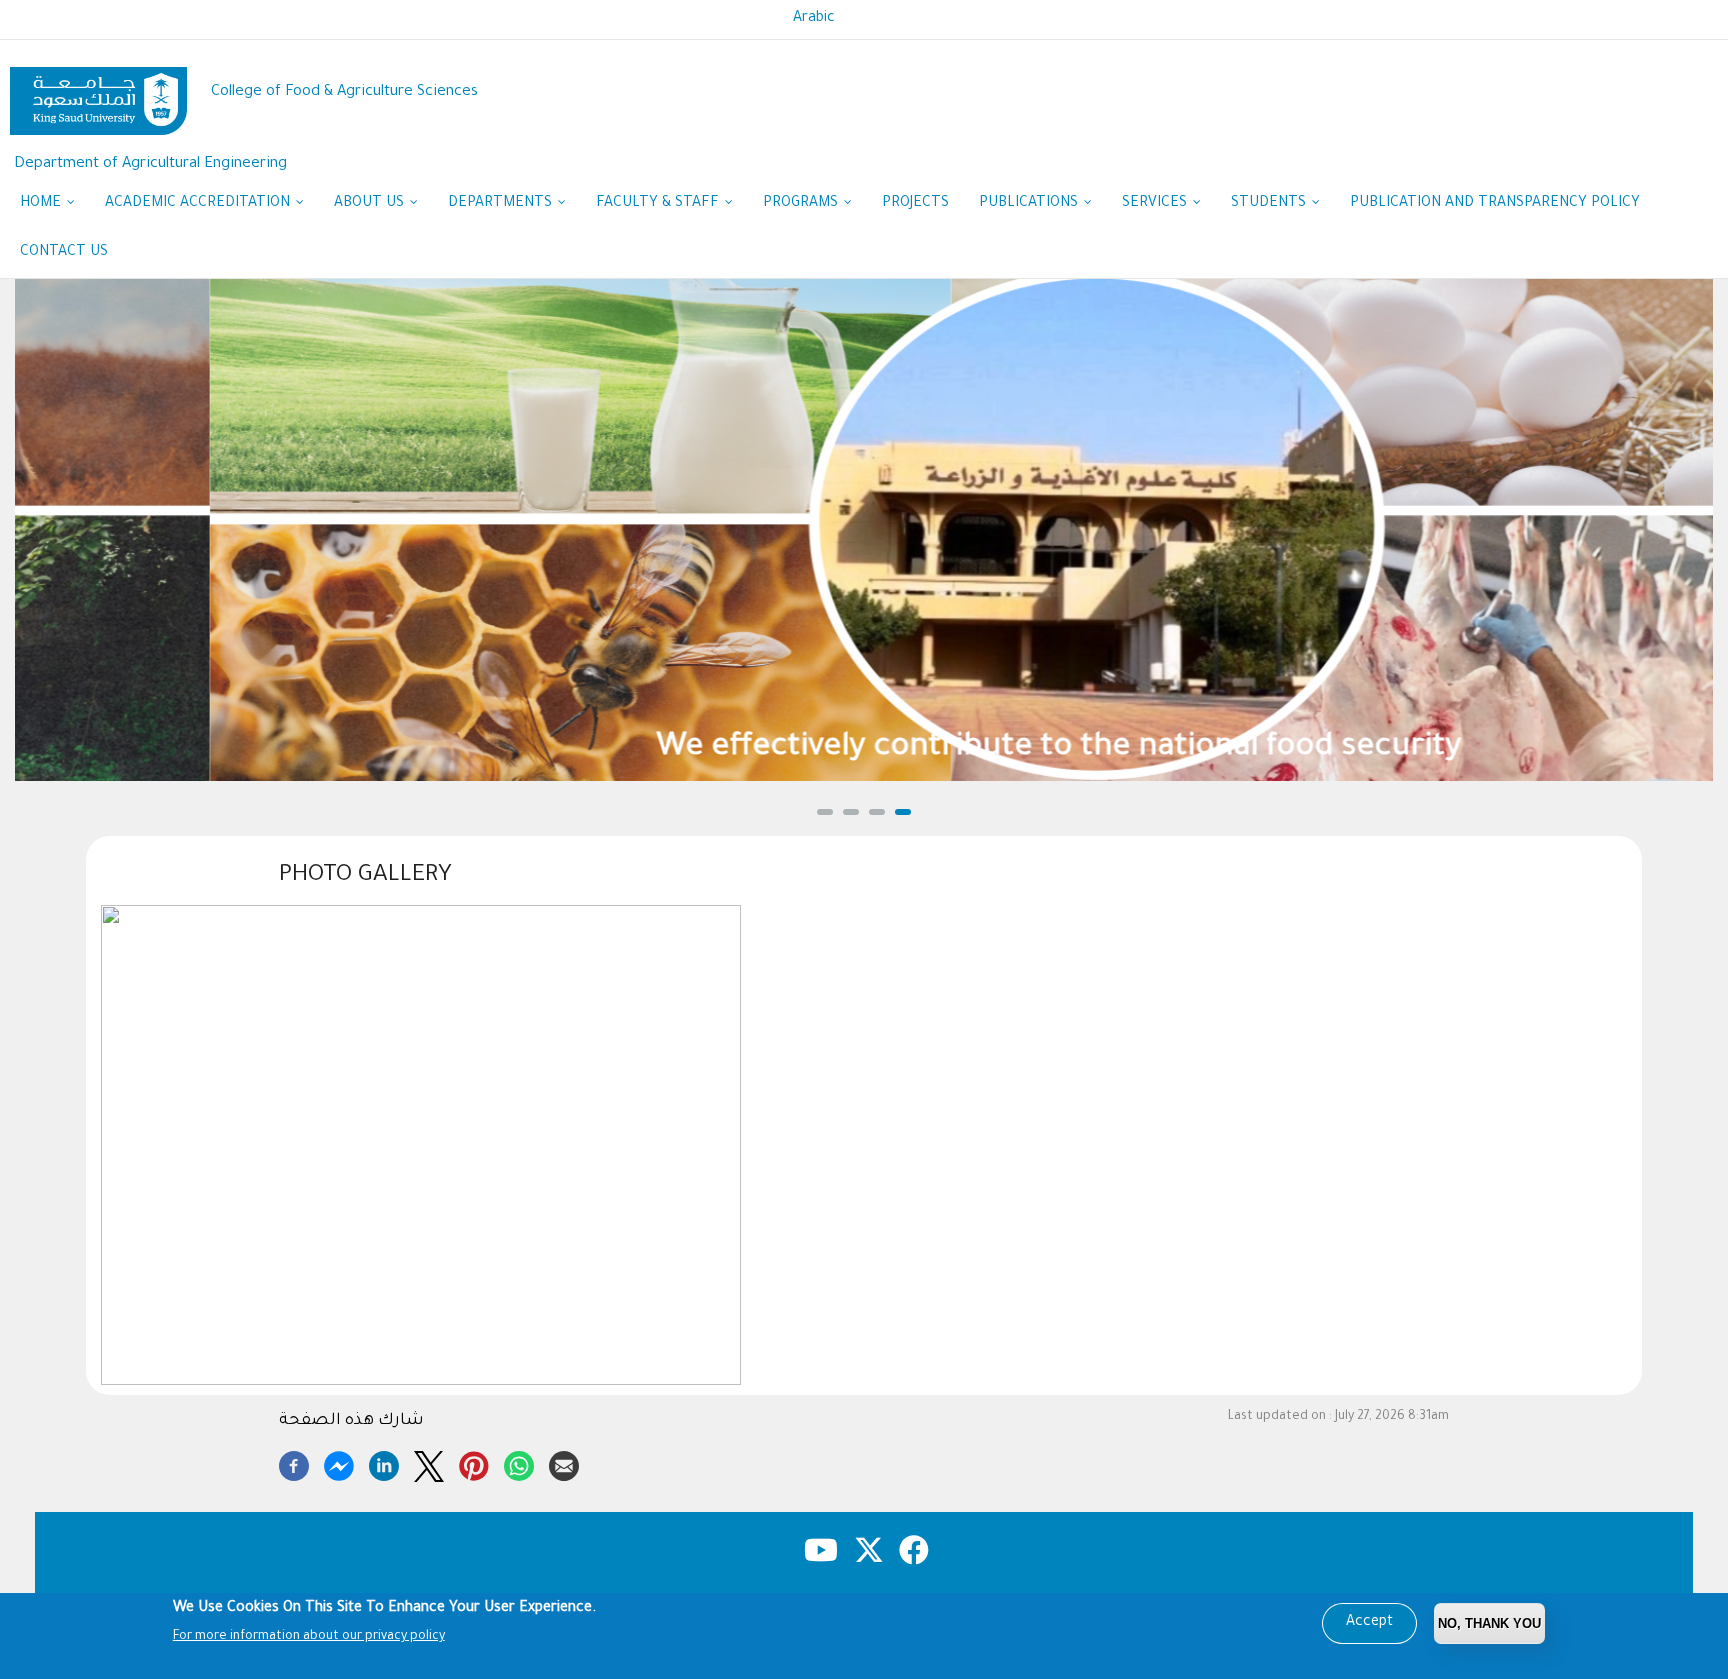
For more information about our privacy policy (309, 1637)
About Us (371, 204)
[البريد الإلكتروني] (564, 1463)
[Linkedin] (384, 1463)
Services (1156, 204)
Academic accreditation (199, 204)
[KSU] (98, 93)
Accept (1369, 1623)
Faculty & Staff (659, 204)
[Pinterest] (474, 1463)
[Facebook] (294, 1463)
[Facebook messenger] (339, 1463)
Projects (915, 204)
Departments (502, 204)
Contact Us (64, 253)
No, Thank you (1489, 1623)
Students (1270, 204)
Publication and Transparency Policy (1495, 204)
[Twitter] (429, 1463)
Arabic (814, 19)
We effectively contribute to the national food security (864, 749)
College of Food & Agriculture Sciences (344, 92)
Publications (1030, 204)
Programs (802, 204)
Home (42, 204)
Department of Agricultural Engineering (150, 164)
